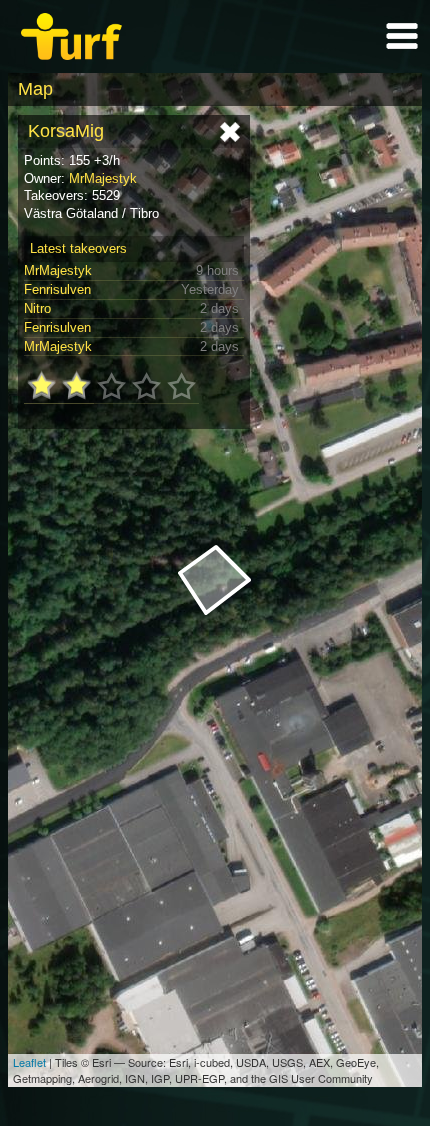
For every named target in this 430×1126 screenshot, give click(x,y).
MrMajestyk (103, 178)
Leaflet (29, 1062)
